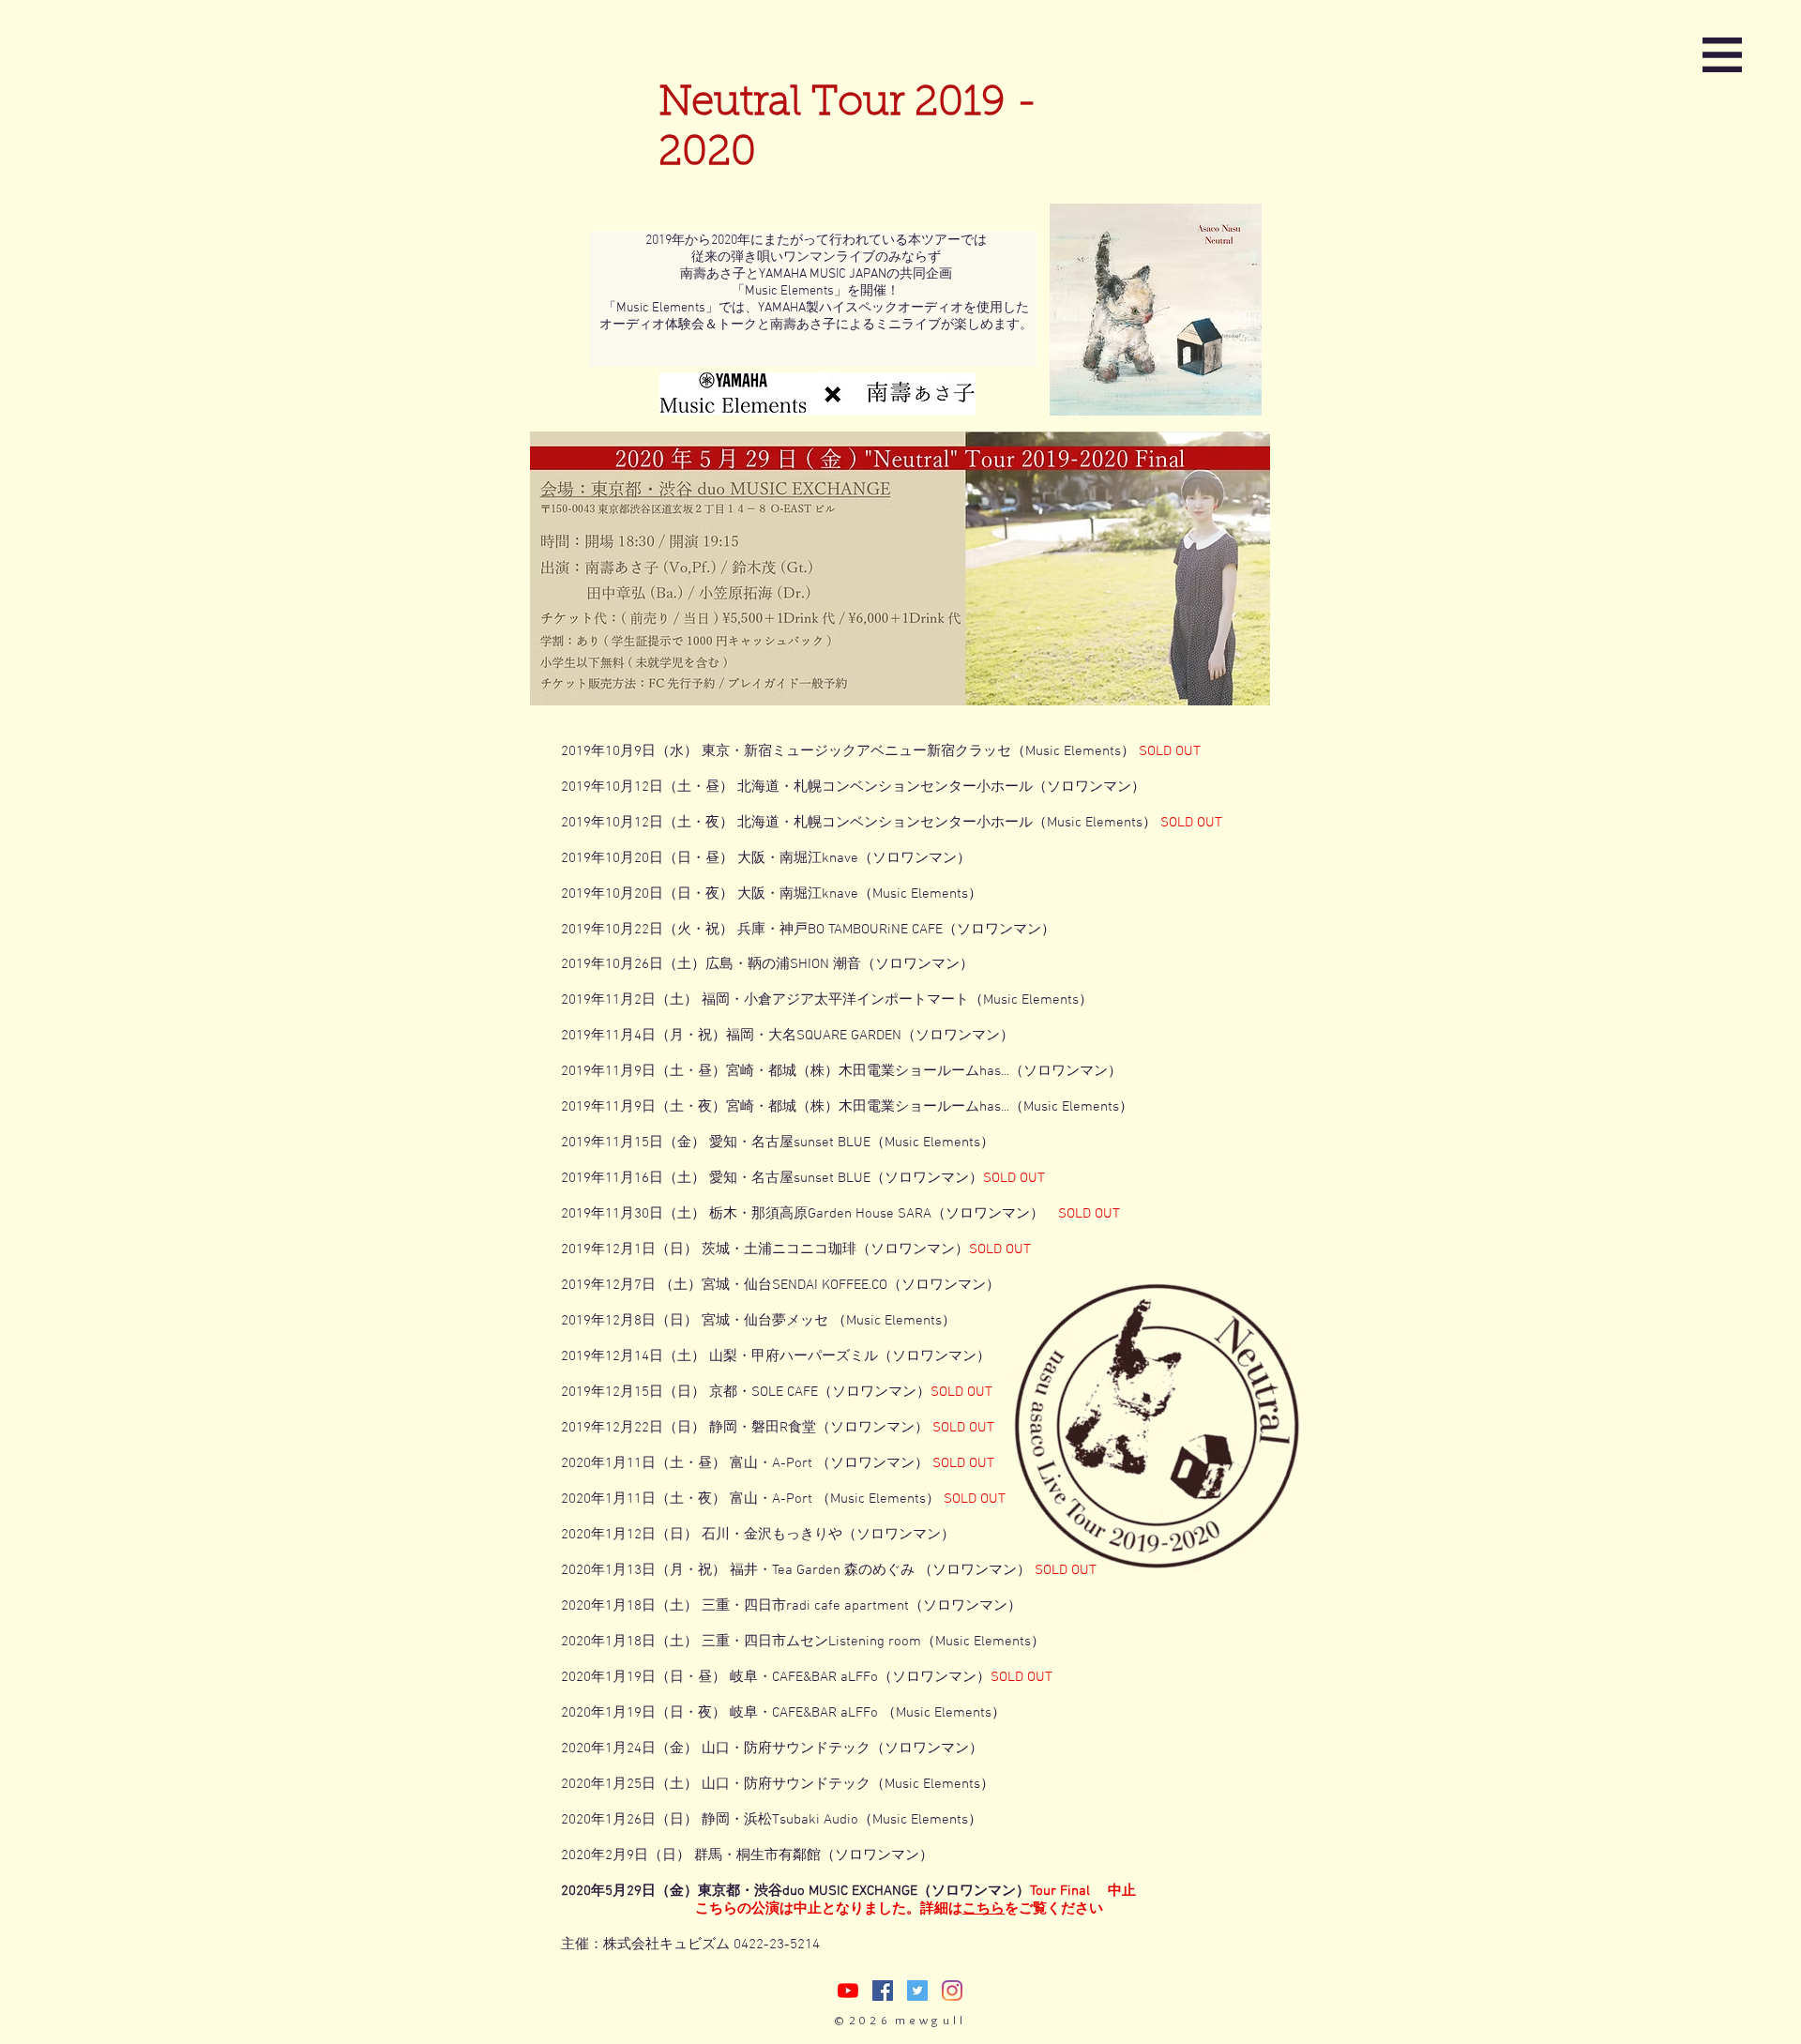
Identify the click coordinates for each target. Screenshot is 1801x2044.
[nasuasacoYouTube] (848, 1991)
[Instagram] (952, 1991)
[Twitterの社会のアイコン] (917, 1991)
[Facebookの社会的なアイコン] (883, 1991)
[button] (1722, 55)
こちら (984, 1909)
